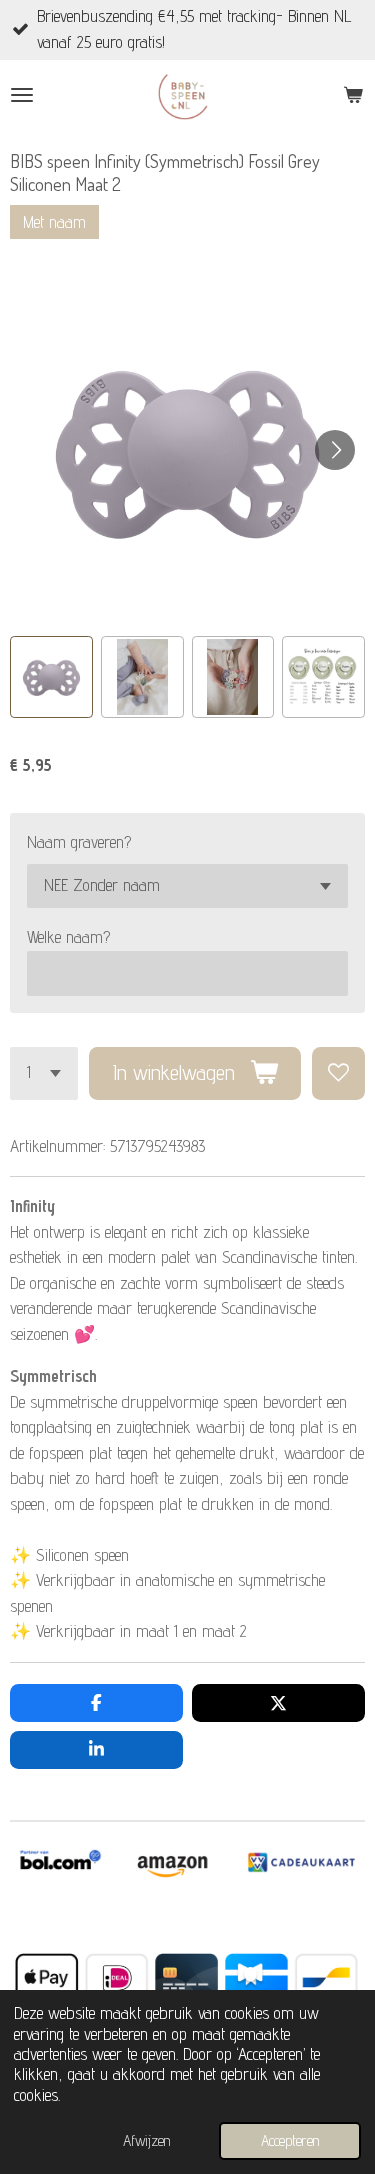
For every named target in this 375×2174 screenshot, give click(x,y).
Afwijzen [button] (146, 2140)
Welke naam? (68, 937)
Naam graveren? (79, 842)
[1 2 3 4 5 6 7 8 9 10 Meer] (44, 1073)
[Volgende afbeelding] (335, 450)
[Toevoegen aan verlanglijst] (338, 1073)
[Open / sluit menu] (22, 95)
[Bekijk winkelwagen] (353, 95)
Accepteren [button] (290, 2140)
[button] (51, 677)
